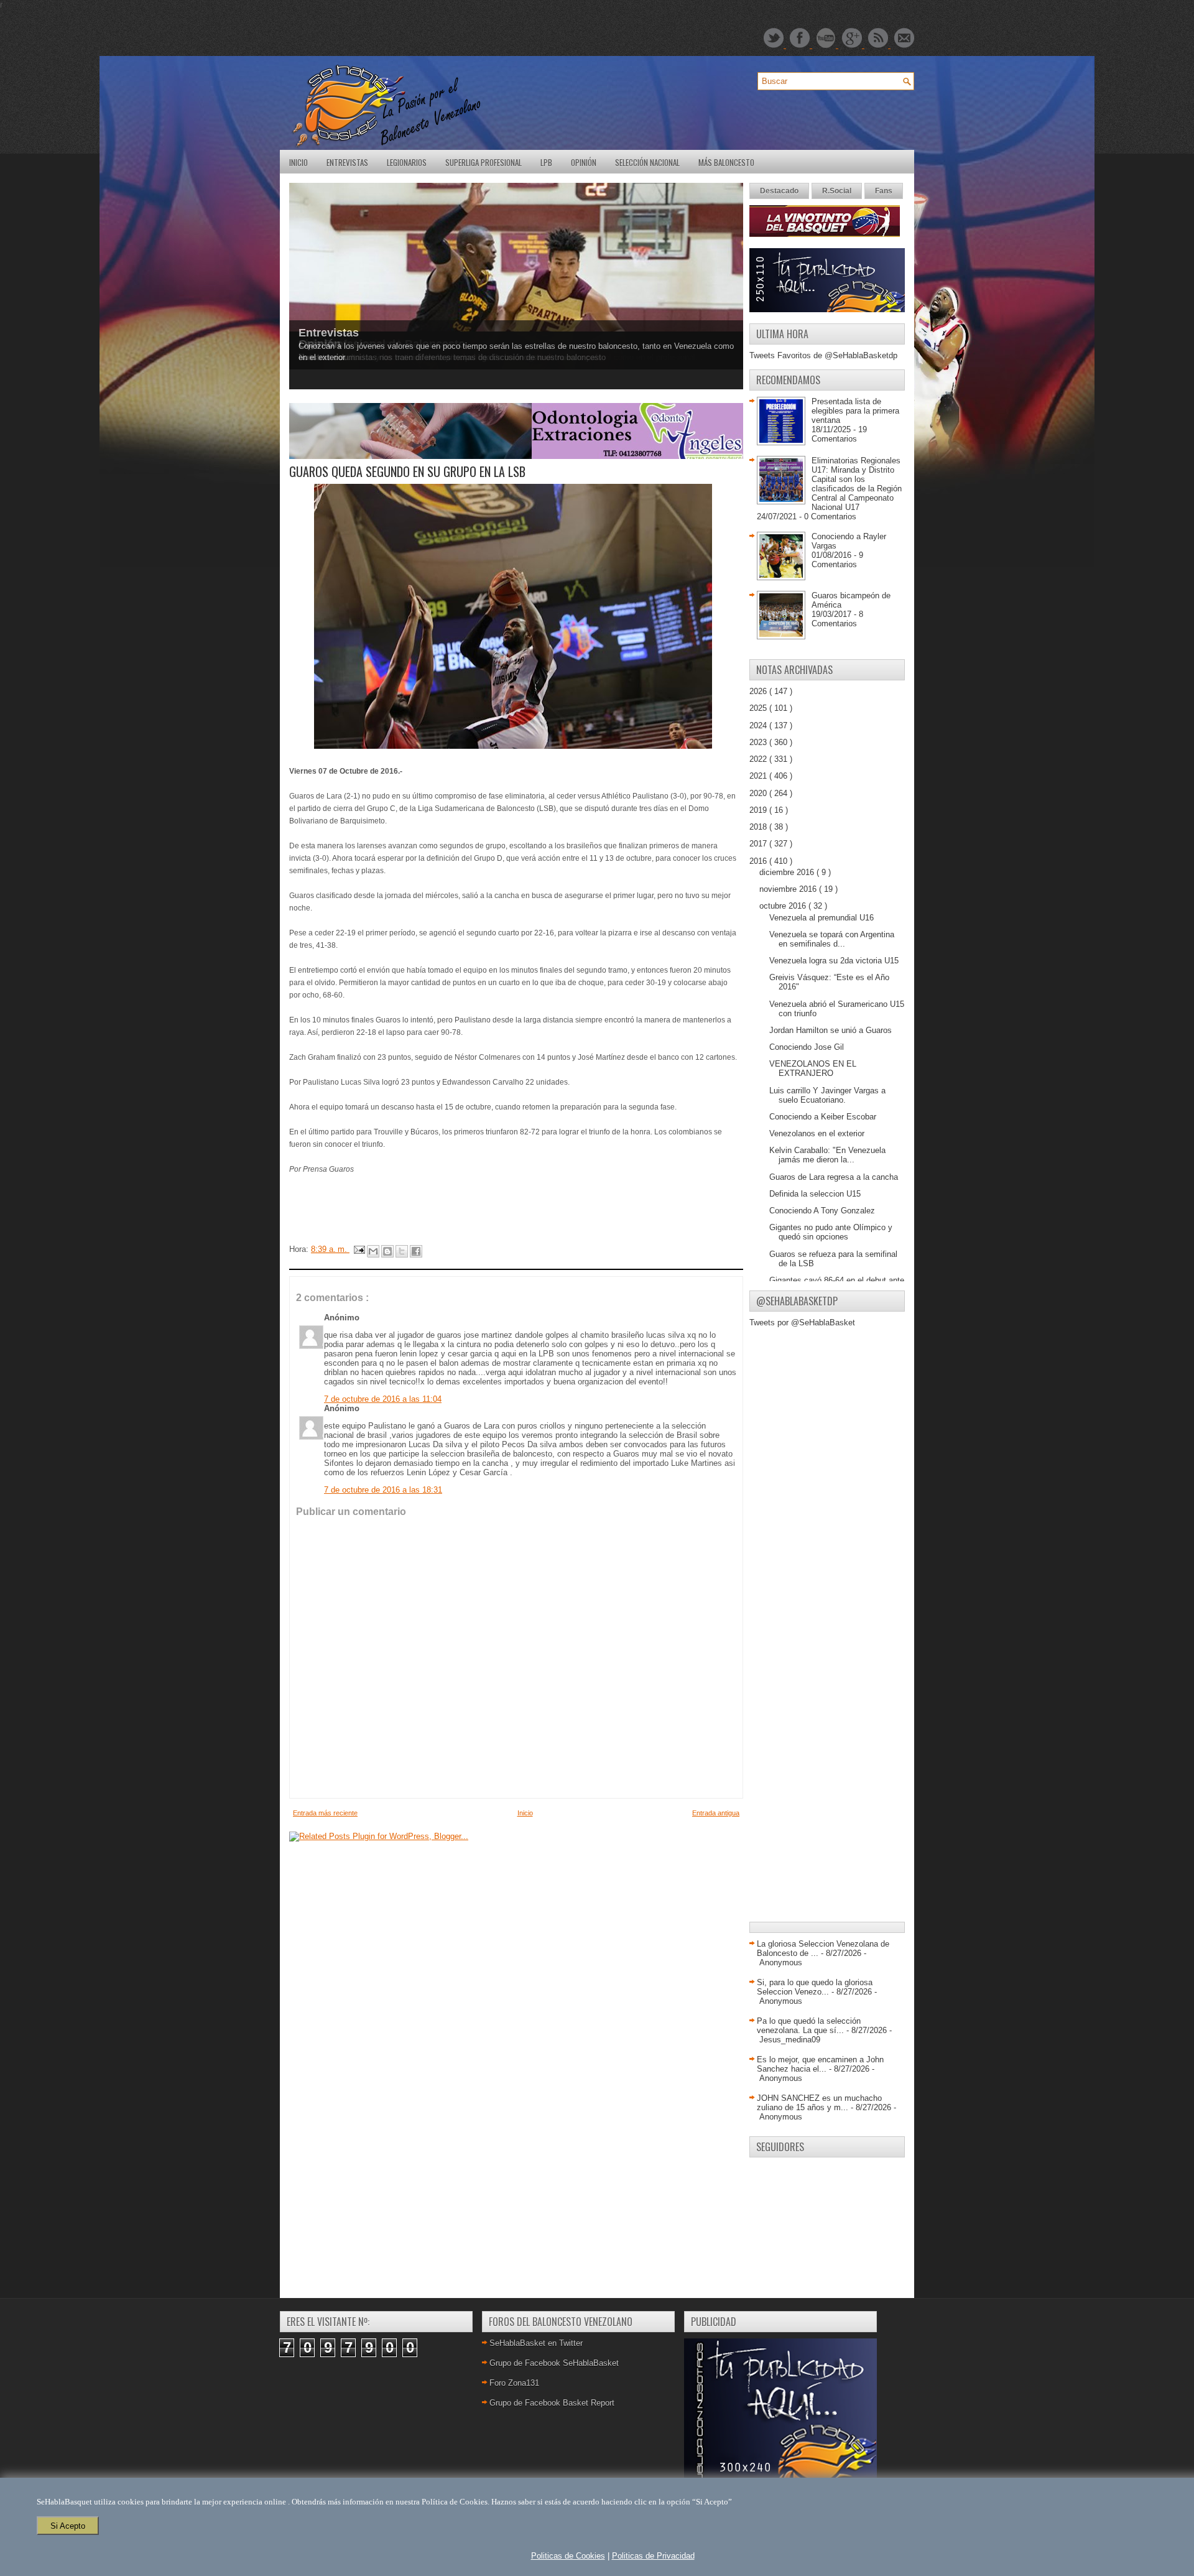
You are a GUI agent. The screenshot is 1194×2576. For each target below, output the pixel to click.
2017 (759, 844)
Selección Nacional (647, 162)
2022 (759, 759)
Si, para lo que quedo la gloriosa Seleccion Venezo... (815, 1987)
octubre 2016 (784, 906)
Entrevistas (347, 162)
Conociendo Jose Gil (807, 1047)
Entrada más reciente (325, 1813)
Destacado (779, 191)
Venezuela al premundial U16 (821, 918)
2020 (759, 793)
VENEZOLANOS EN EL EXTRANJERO (813, 1068)
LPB (546, 162)
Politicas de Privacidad (653, 2556)
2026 (759, 691)
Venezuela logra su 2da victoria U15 (834, 961)
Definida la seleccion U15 (815, 1194)
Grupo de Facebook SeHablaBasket (554, 2363)
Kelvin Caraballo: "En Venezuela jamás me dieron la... (827, 1155)
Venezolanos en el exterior (817, 1133)
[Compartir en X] (402, 1251)
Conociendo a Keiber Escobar (823, 1117)
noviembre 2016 (789, 889)
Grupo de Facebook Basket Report (552, 2403)
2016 (759, 861)
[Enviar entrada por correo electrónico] (359, 1249)
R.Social (837, 191)
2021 (759, 776)
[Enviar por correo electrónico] (373, 1251)
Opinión (584, 162)
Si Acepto (68, 2526)
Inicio (298, 162)
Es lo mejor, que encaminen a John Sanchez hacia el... (820, 2064)
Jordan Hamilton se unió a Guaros (831, 1030)
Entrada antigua (716, 1813)
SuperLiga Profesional (484, 162)
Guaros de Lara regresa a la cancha (834, 1177)
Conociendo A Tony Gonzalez (822, 1211)
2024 (759, 725)
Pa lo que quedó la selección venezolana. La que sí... (809, 2026)
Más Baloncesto (726, 162)
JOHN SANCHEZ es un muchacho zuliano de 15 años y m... (819, 2103)
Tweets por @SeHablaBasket (802, 1323)
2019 (759, 810)
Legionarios (407, 162)
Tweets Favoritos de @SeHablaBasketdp (823, 355)
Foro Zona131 (514, 2383)
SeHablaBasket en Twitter (536, 2343)
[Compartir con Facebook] (416, 1251)
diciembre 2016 (788, 872)
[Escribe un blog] (387, 1251)
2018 (759, 827)
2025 (759, 708)
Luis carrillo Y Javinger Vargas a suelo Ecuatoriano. (827, 1095)
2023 (759, 742)
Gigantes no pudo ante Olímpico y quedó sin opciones (831, 1232)
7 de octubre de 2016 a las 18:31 (383, 1490)
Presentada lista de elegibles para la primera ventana (855, 411)
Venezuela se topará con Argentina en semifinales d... (832, 939)
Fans (884, 191)
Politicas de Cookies (568, 2556)
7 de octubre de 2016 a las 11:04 (383, 1399)
